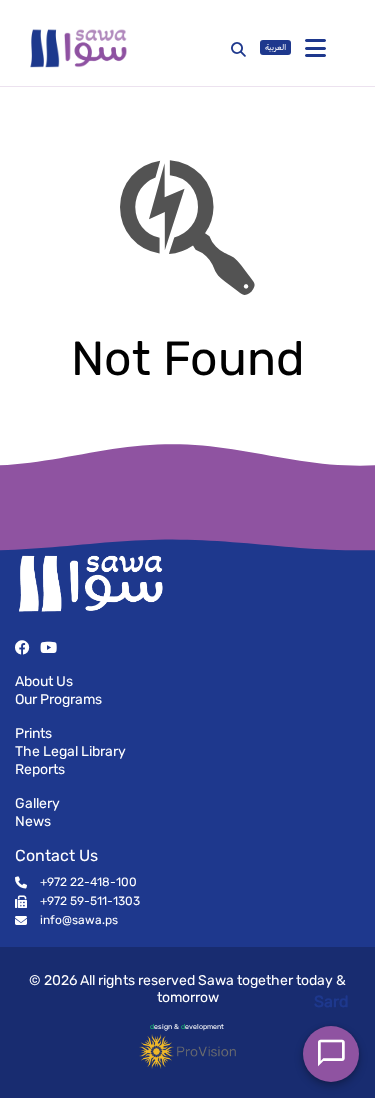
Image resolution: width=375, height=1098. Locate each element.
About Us (44, 681)
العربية (275, 47)
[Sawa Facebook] (22, 647)
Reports (40, 769)
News (33, 821)
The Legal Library (70, 751)
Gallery (37, 803)
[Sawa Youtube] (48, 647)
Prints (33, 733)
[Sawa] (118, 48)
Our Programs (58, 699)
